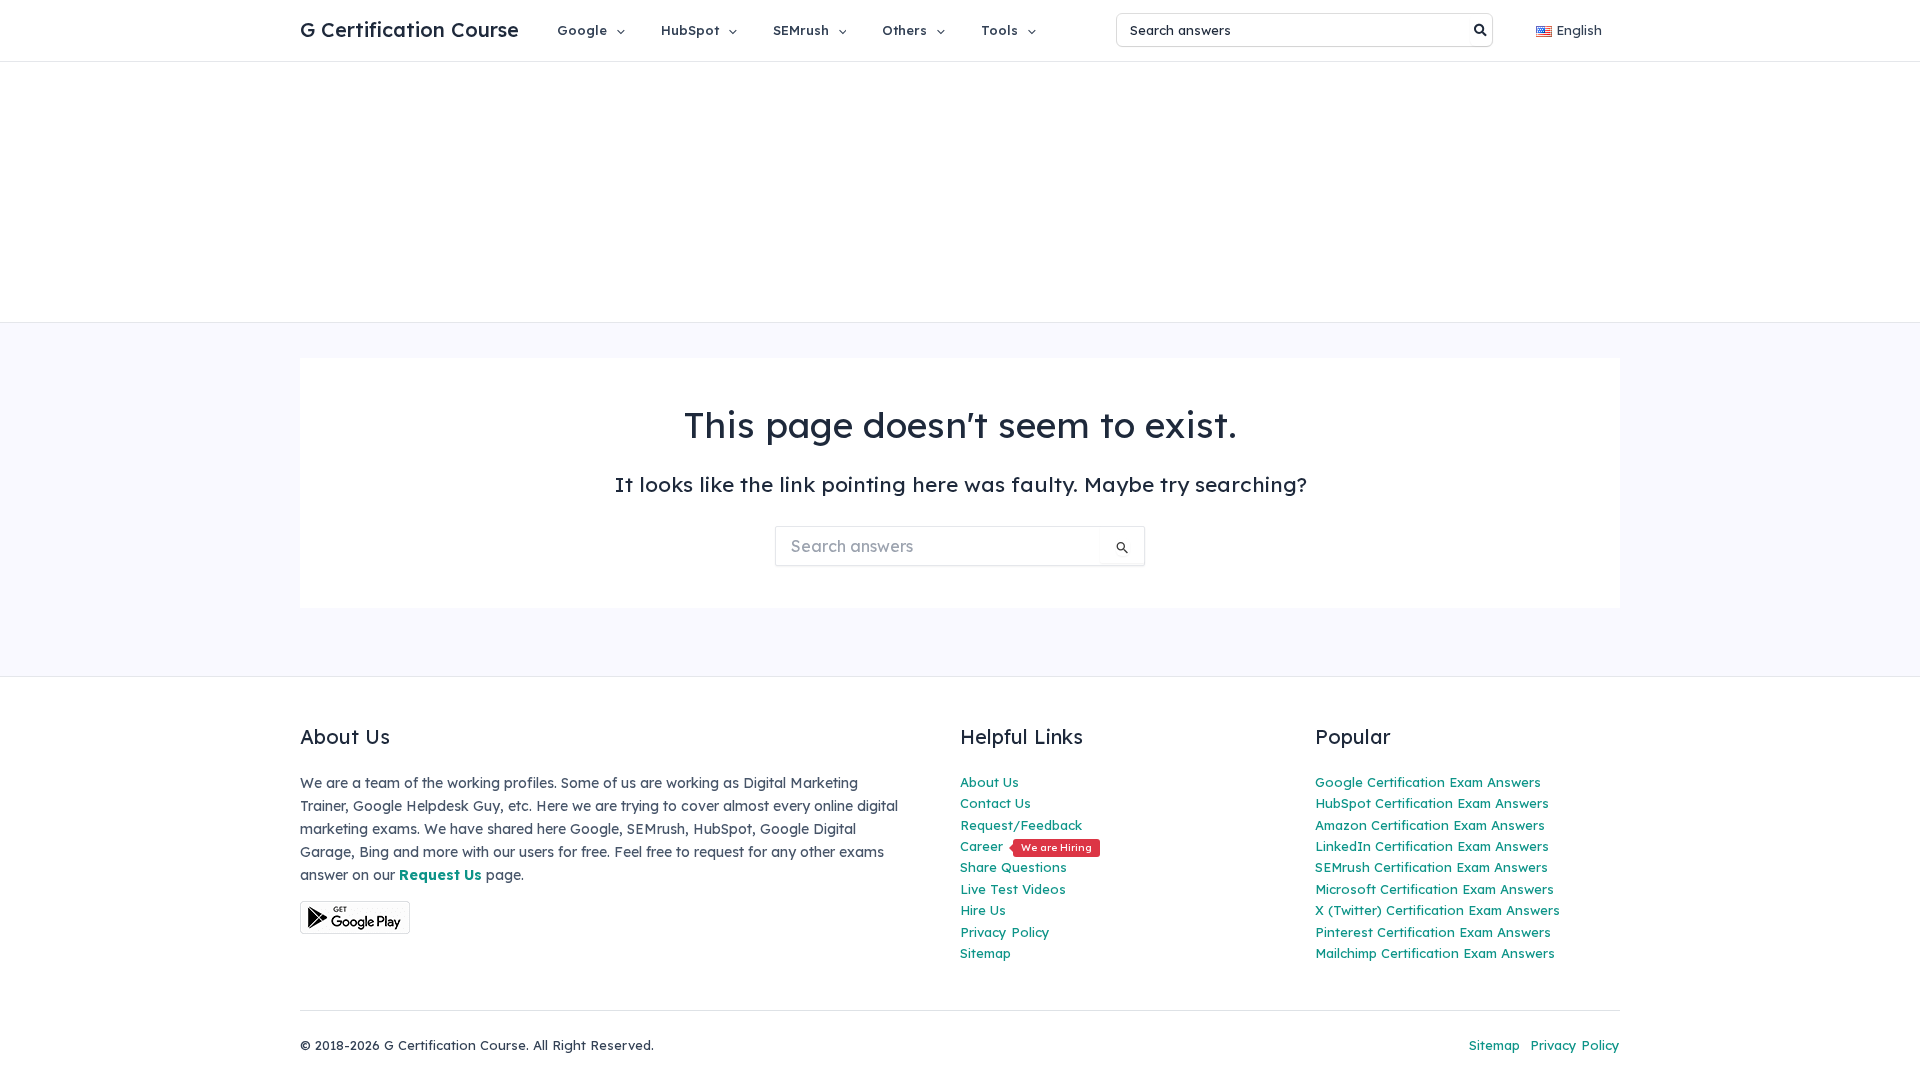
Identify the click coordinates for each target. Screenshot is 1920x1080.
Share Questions (1013, 867)
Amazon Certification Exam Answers (1430, 825)
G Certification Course (409, 29)
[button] (616, 30)
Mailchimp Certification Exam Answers (1435, 953)
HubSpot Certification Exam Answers (1432, 803)
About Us (989, 782)
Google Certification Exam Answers (1428, 782)
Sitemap (985, 953)
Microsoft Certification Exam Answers (1434, 889)
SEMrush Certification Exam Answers (1431, 867)
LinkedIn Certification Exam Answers (1432, 846)
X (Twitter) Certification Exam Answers (1437, 910)
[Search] (1481, 30)
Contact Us (995, 803)
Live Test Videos (1013, 889)
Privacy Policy (1005, 932)
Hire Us (983, 910)
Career (1026, 846)
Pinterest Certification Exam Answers (1433, 932)
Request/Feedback (1021, 825)
